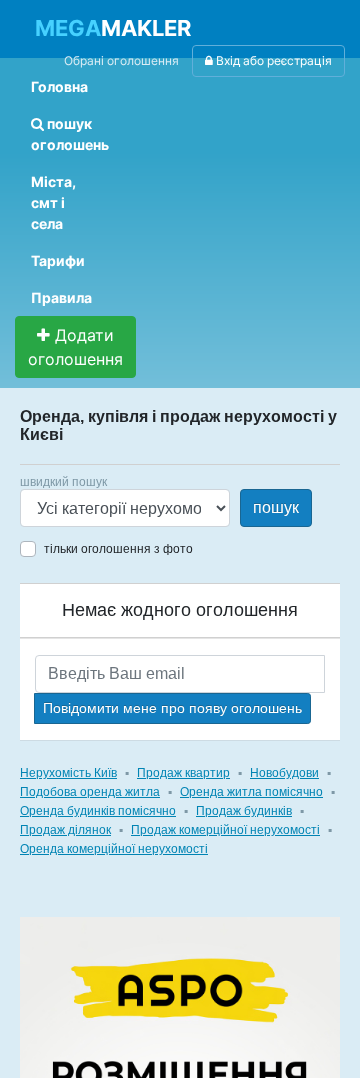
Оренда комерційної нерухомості (114, 849)
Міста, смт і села (53, 202)
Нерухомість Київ (68, 773)
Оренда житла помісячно (251, 792)
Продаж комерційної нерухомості (225, 830)
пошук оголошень (70, 134)
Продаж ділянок (65, 830)
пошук (276, 507)
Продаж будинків (244, 811)
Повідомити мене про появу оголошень (172, 708)
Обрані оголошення (121, 60)
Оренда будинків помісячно (98, 811)
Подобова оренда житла (90, 792)
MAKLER (113, 28)
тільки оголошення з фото (118, 549)
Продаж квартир (183, 773)
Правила (61, 297)
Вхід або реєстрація (272, 60)
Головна (59, 86)
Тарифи (58, 260)
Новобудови (284, 773)
